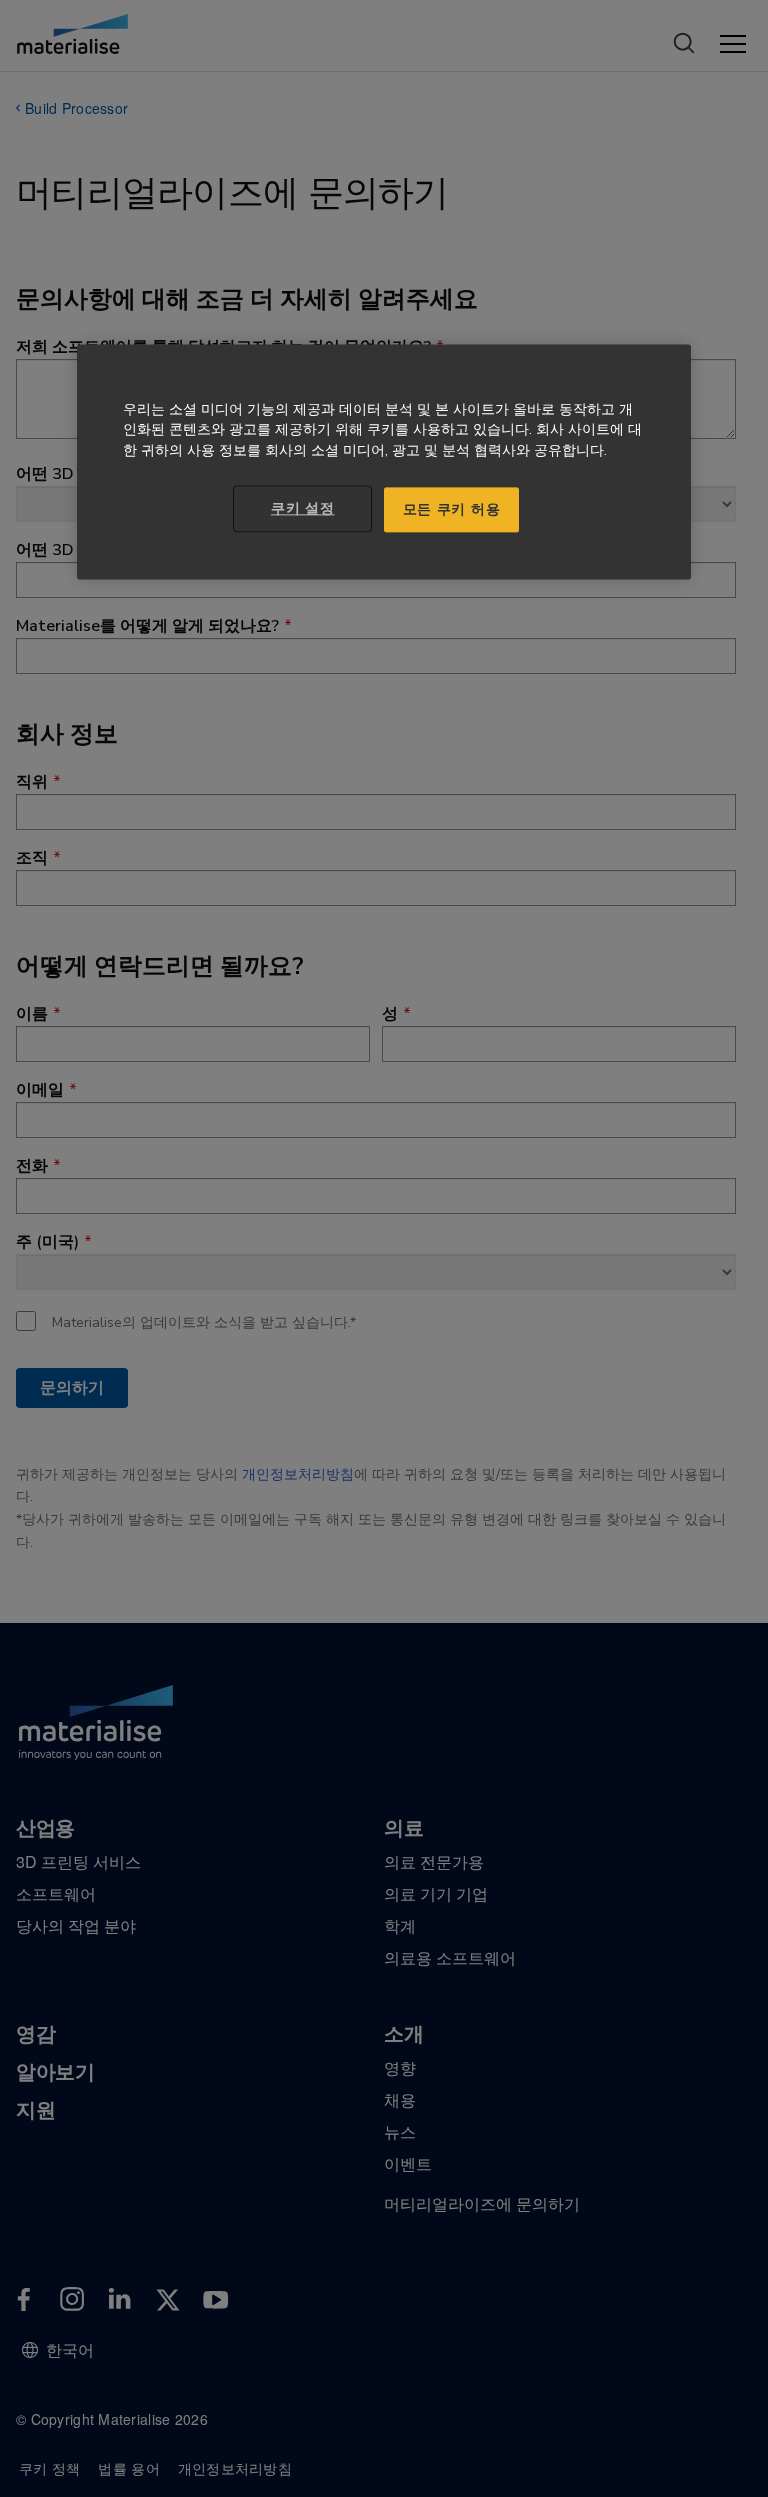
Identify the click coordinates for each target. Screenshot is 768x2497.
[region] (384, 462)
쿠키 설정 (302, 508)
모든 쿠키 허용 (452, 509)
